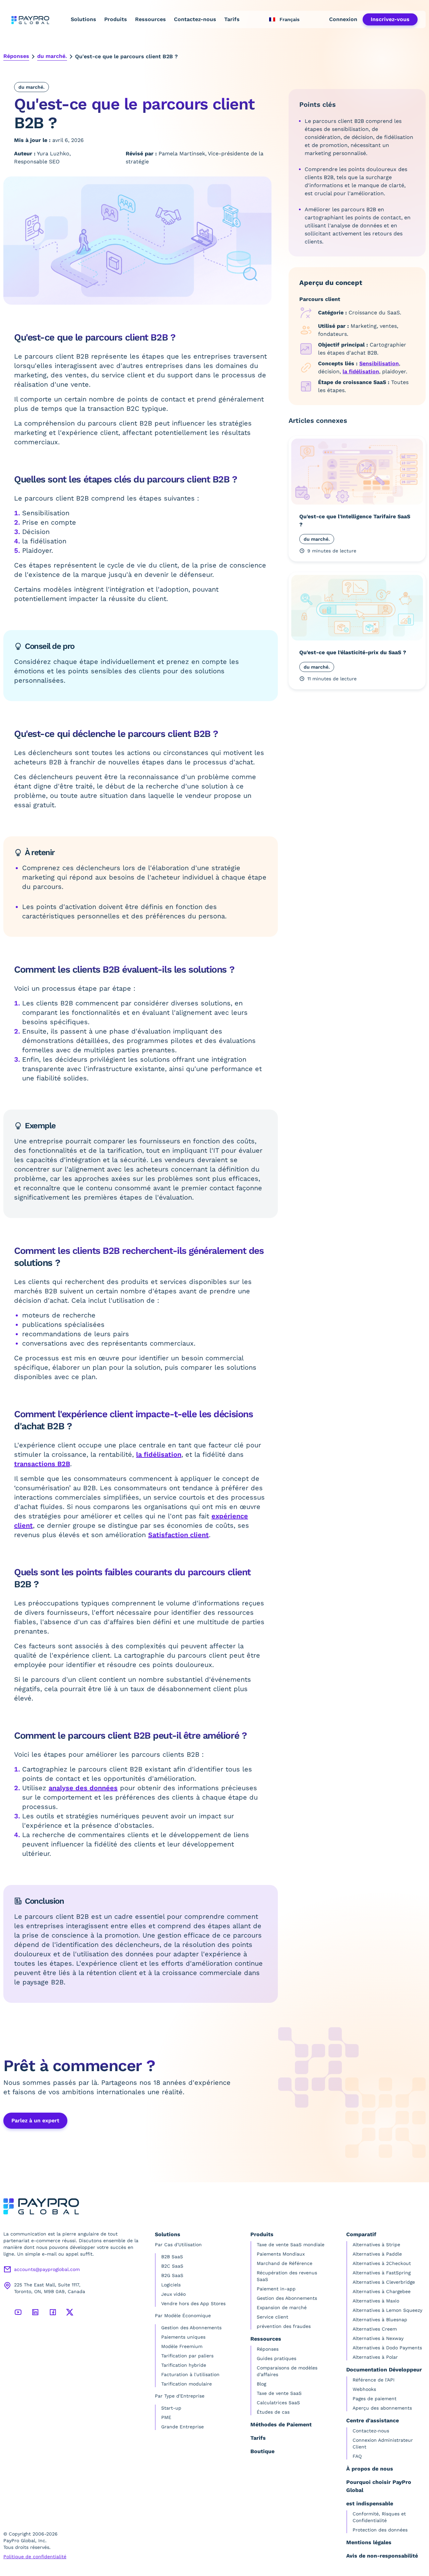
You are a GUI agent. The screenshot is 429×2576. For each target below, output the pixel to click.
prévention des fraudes (284, 2326)
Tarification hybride (184, 2365)
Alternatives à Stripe (376, 2245)
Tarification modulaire (187, 2384)
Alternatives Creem (375, 2329)
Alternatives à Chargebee (382, 2291)
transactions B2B (42, 1464)
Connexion (343, 19)
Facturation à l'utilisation (190, 2374)
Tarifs (232, 19)
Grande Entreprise (182, 2427)
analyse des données (83, 1788)
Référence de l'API (374, 2380)
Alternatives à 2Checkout (382, 2263)
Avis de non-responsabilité (382, 2556)
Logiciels (171, 2285)
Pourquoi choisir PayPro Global (379, 2486)
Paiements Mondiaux (281, 2254)
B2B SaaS (172, 2257)
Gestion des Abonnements (191, 2328)
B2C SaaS (172, 2266)
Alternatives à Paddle (377, 2254)
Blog (261, 2384)
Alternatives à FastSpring (382, 2273)
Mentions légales (369, 2542)
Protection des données (380, 2530)
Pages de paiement (375, 2399)
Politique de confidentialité (35, 2557)
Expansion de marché (282, 2307)
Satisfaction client (178, 1535)
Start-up (171, 2408)
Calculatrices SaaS (278, 2403)
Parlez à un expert (35, 2120)
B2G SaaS (172, 2275)
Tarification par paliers (187, 2356)
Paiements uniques (183, 2337)
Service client (272, 2317)
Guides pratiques (277, 2358)
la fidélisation (159, 1454)
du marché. (52, 56)
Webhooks (364, 2389)
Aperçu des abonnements (382, 2408)
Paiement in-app (276, 2289)
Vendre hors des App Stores (193, 2303)
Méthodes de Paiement (281, 2425)
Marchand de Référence (285, 2263)
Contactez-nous (195, 19)
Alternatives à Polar (375, 2357)
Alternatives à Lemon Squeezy (387, 2310)
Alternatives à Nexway (378, 2338)
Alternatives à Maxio (376, 2301)
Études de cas (273, 2412)
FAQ (357, 2456)
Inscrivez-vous (390, 19)
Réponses (16, 56)
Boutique (262, 2451)
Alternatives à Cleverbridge (384, 2282)
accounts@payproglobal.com (47, 2269)
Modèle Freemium (182, 2346)
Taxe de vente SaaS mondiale (291, 2245)
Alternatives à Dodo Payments (387, 2348)
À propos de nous (370, 2469)
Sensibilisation (379, 363)
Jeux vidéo (173, 2294)
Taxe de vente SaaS (279, 2393)
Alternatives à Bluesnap (380, 2320)
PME (166, 2417)
